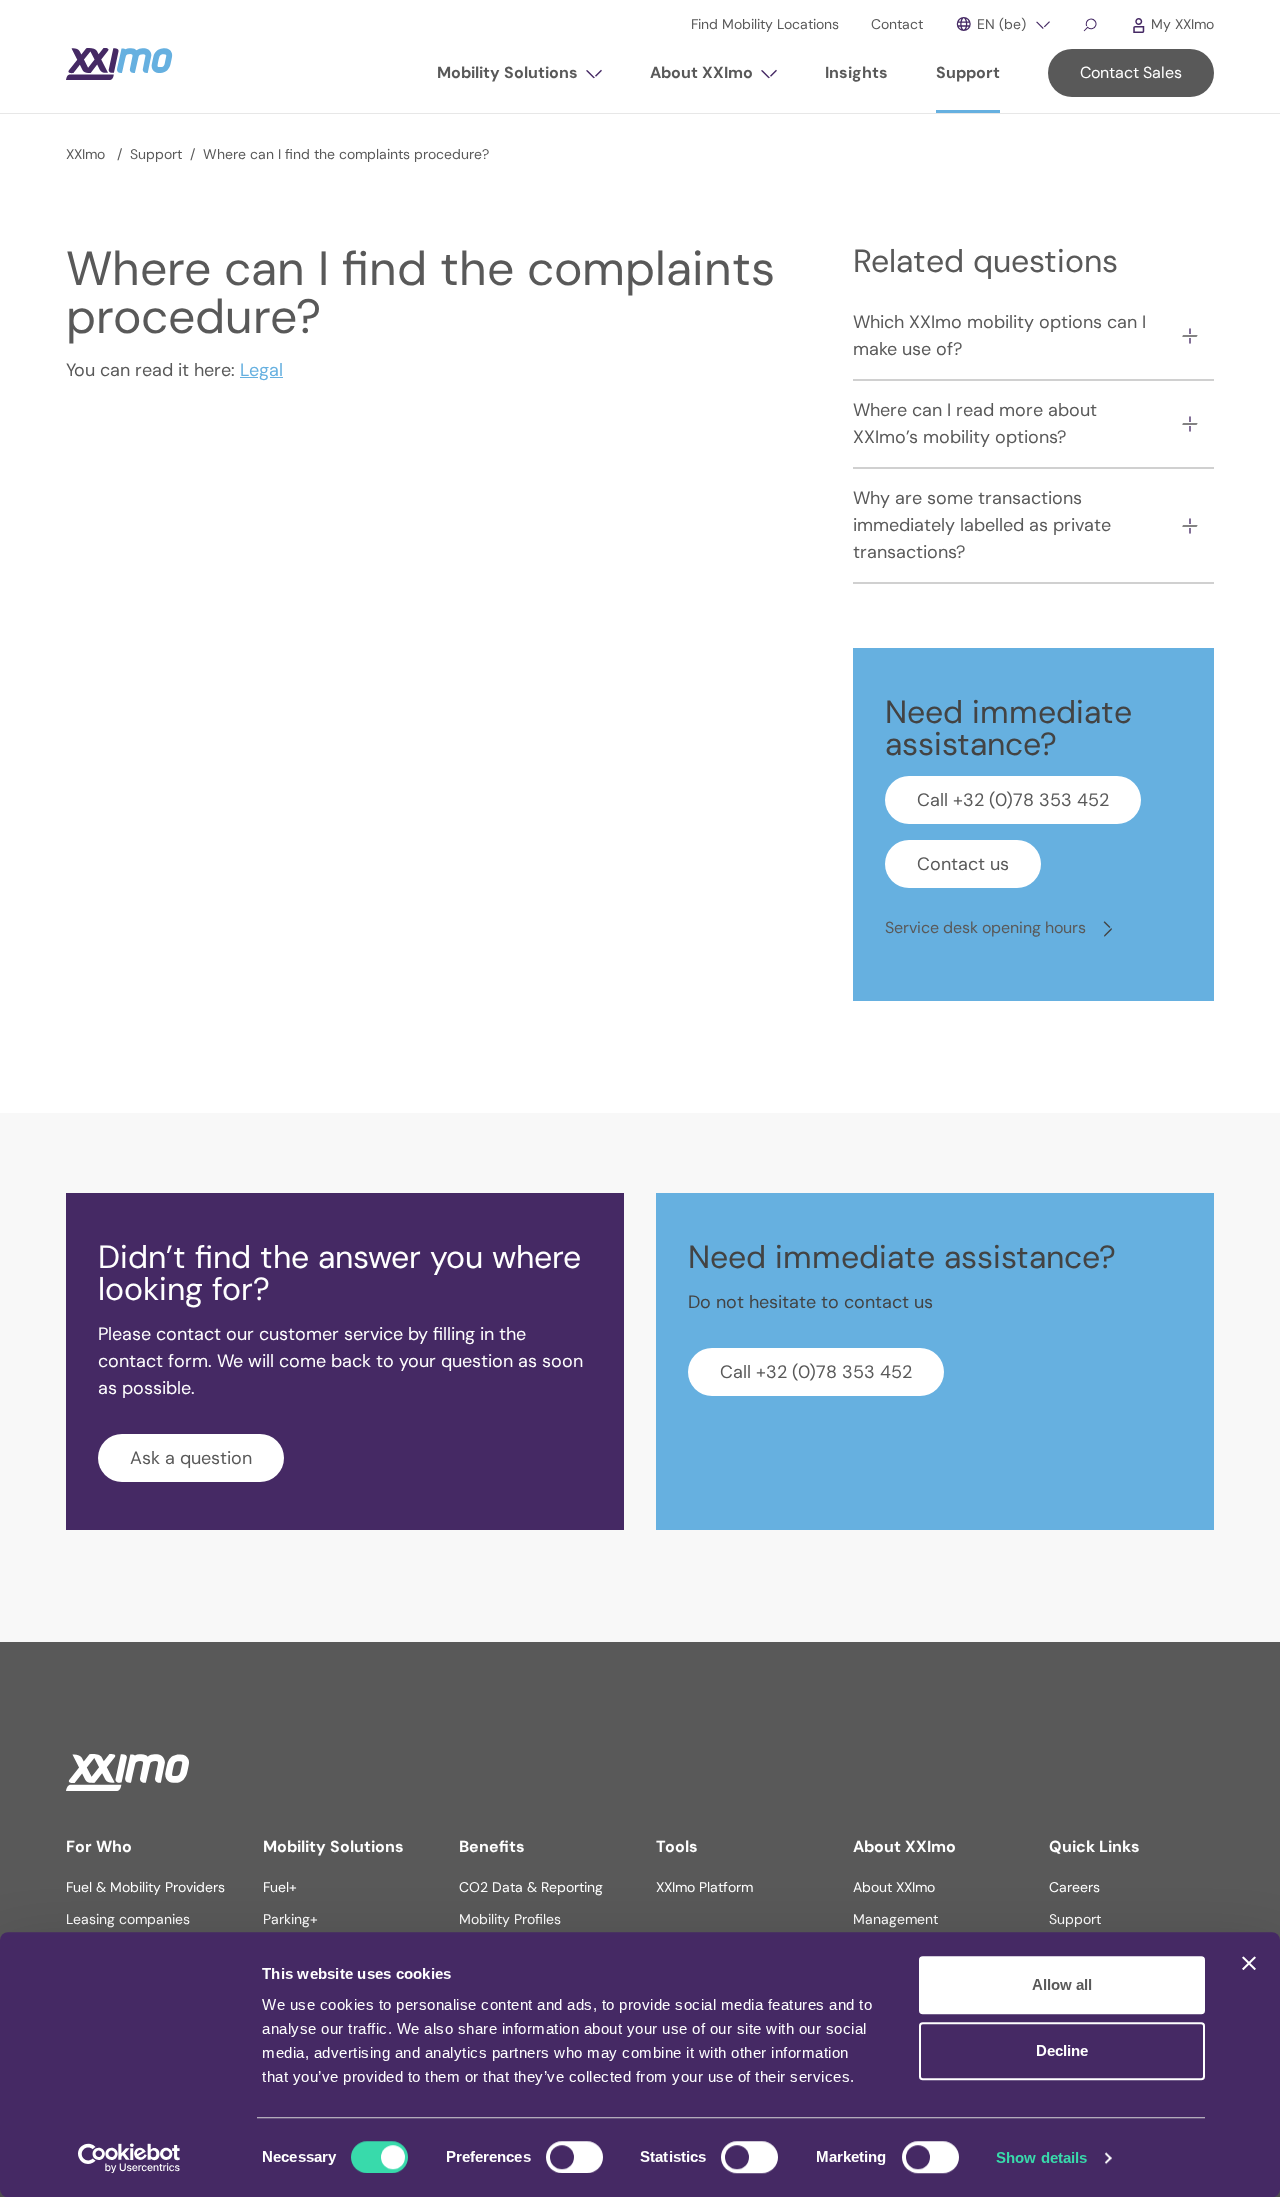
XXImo (87, 154)
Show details (1041, 2157)
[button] (519, 81)
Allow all (1062, 1984)
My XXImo (1180, 24)
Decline (1062, 2050)
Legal (261, 370)
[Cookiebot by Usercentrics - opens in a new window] (129, 2158)
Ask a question (191, 1458)
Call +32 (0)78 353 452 (1013, 800)
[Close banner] (1249, 1963)
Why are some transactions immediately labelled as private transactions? (982, 525)
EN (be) (999, 24)
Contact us (963, 864)
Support (156, 154)
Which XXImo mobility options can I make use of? (999, 335)
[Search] (1090, 24)
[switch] (574, 2157)
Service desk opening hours (987, 927)
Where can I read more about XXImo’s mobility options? (975, 423)
